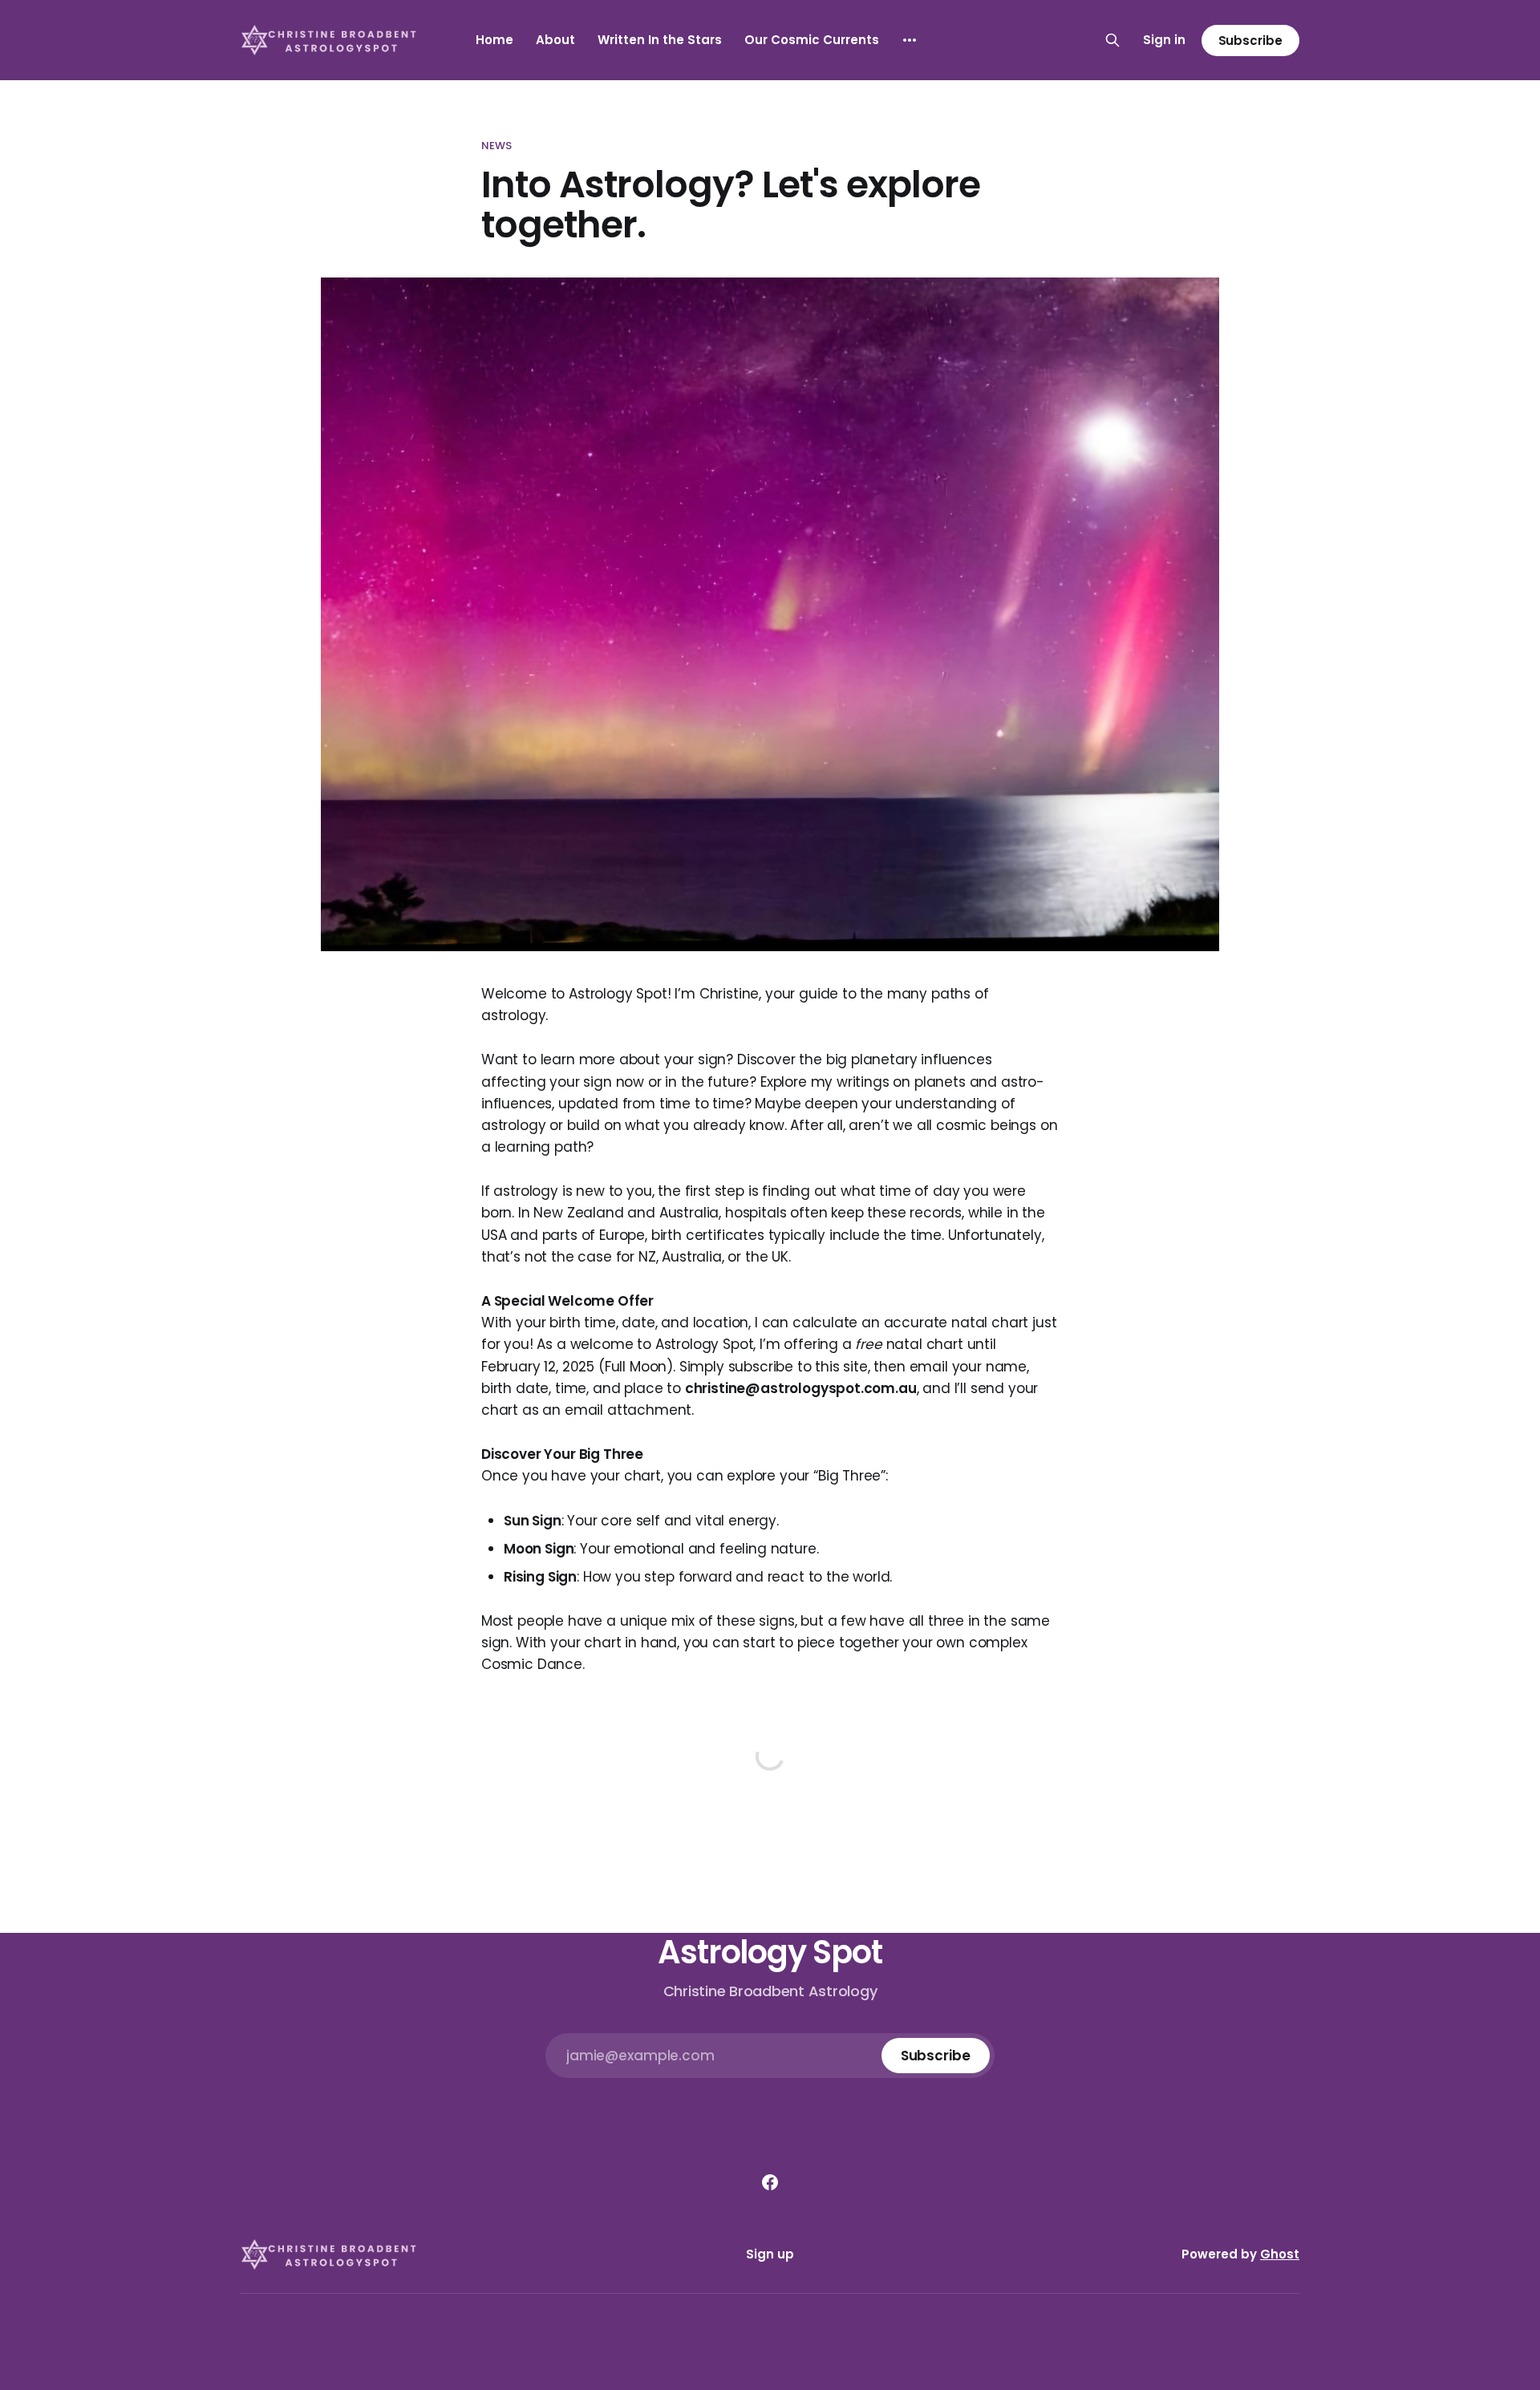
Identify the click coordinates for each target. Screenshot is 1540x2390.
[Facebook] (770, 2182)
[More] (910, 40)
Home (494, 40)
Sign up (770, 2254)
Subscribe (1250, 41)
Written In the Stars (660, 40)
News (497, 146)
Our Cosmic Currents (812, 40)
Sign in (1164, 40)
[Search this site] (1112, 40)
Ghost (1280, 2254)
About (555, 40)
